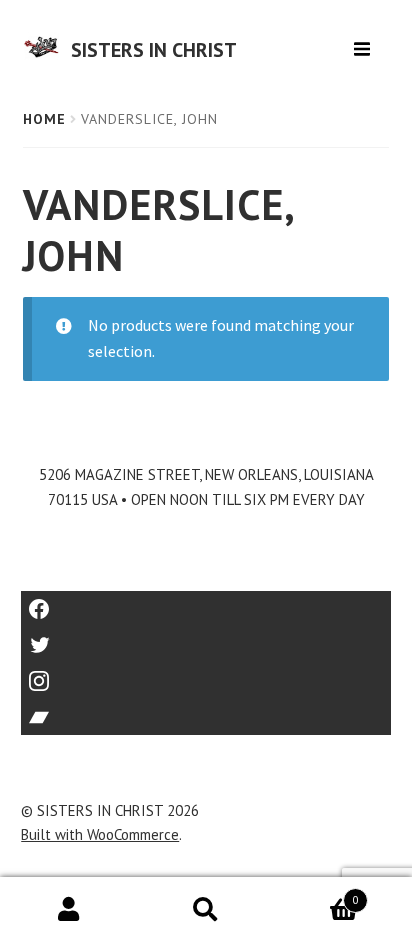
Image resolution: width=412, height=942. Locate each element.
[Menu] (364, 41)
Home (44, 119)
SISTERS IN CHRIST (154, 50)
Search (205, 910)
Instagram (206, 674)
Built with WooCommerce (100, 834)
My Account (68, 910)
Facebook (206, 602)
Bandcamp (206, 710)
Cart (317, 893)
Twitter (206, 638)
